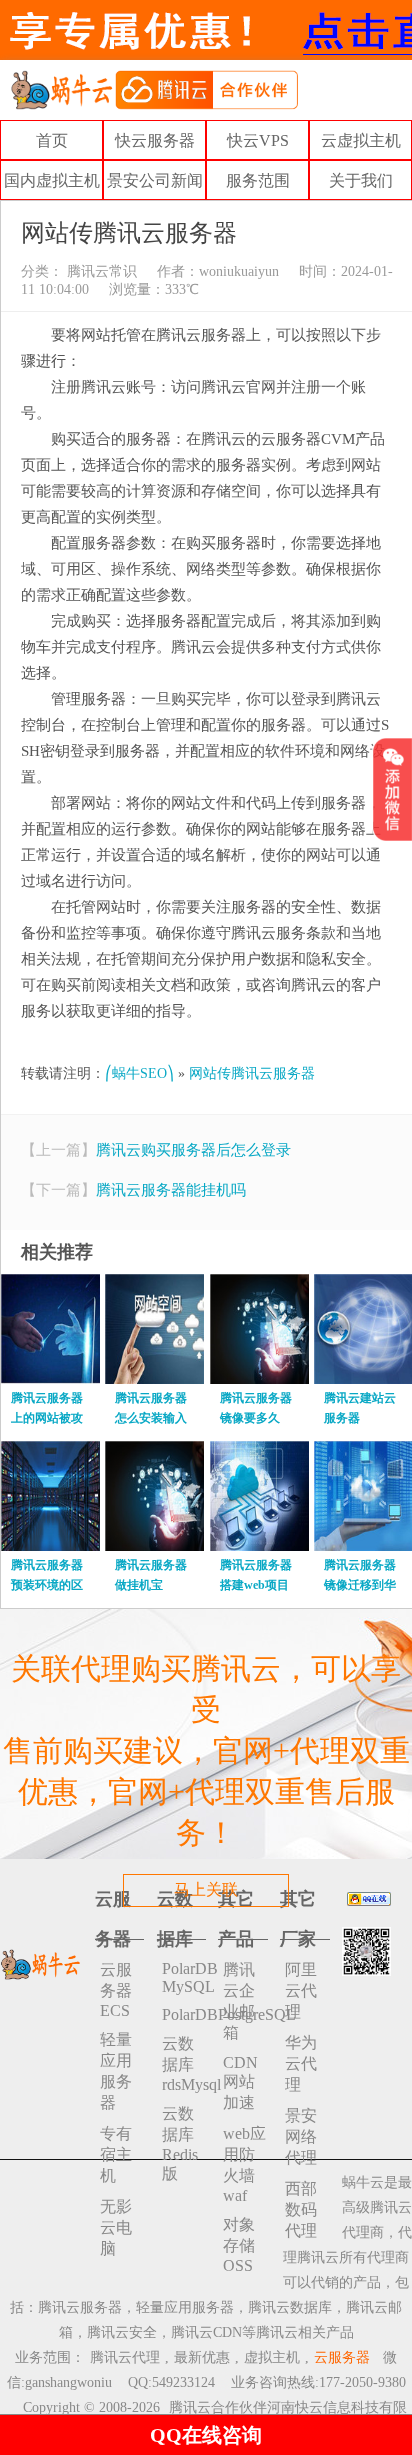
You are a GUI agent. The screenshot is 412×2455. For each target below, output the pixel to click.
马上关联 (206, 1889)
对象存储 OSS (239, 2245)
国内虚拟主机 (52, 180)
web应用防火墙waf (244, 2164)
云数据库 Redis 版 (180, 2143)
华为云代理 (301, 2063)
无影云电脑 (116, 2227)
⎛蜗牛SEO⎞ (139, 1073)
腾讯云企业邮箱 (239, 2001)
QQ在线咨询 (206, 2435)
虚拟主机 (272, 2357)
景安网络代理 (301, 2136)
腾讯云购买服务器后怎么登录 (193, 1150)
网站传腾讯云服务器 (252, 1073)
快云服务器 (155, 140)
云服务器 (342, 2357)
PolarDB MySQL (184, 1977)
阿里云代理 (301, 1990)
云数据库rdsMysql (184, 2064)
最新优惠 (202, 2357)
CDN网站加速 (240, 2082)
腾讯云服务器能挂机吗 (171, 1190)
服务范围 (258, 180)
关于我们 (361, 180)
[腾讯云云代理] (154, 88)
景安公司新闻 (155, 180)
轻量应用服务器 (116, 2071)
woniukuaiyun (239, 271)
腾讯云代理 (125, 2357)
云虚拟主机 (361, 140)
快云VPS (258, 140)
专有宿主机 (116, 2154)
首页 (52, 140)
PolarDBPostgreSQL (184, 2014)
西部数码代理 (301, 2209)
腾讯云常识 (100, 271)
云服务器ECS (116, 1990)
